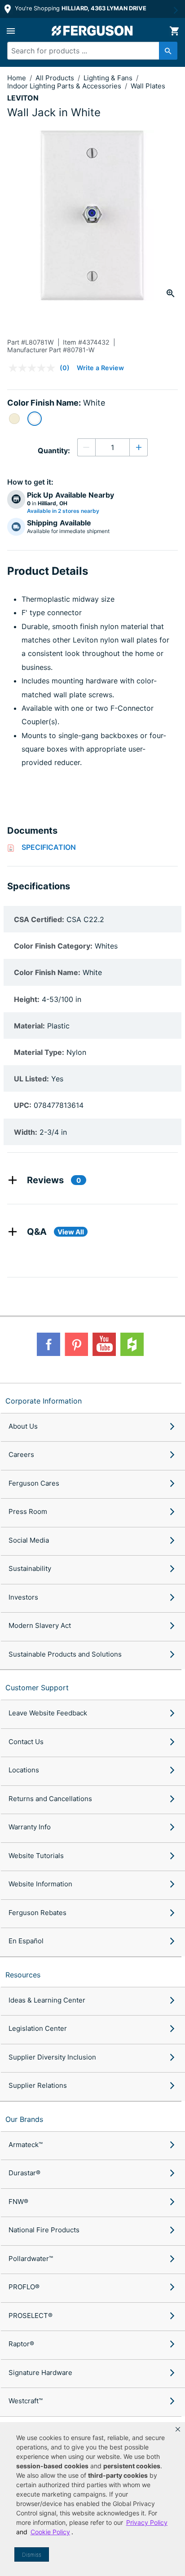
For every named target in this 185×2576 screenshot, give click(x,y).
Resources (23, 1975)
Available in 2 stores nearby (63, 511)
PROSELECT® (31, 2316)
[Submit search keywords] (168, 51)
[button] (178, 2429)
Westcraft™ (26, 2401)
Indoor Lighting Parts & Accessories (65, 86)
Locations (24, 1770)
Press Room (28, 1511)
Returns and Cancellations (50, 1799)
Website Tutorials (36, 1856)
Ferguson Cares (34, 1483)
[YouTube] (104, 1344)
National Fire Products (44, 2230)
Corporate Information (44, 1401)
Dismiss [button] (32, 2555)
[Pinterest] (76, 1344)
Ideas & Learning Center (47, 2000)
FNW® (18, 2202)
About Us (23, 1426)
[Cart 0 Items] (174, 31)
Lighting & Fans (109, 78)
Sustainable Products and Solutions (65, 1654)
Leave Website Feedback (48, 1713)
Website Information (40, 1884)
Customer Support (37, 1688)
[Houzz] (132, 1344)
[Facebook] (48, 1344)
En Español (26, 1941)
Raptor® (21, 2344)
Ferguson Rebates (37, 1913)
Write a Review (100, 368)
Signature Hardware (40, 2373)
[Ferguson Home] (92, 31)
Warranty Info (30, 1827)
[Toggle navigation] (11, 31)
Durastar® (24, 2173)
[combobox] (88, 51)
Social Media (29, 1540)
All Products (56, 78)
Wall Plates (148, 86)
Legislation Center (38, 2028)
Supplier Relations (38, 2085)
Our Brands (24, 2119)
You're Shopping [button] (80, 8)
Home (17, 78)
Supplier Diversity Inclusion (52, 2057)
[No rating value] (34, 368)
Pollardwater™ (31, 2259)
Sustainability (30, 1568)
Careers (21, 1454)
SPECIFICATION (49, 847)
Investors (23, 1597)
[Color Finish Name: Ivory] (14, 419)
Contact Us (26, 1742)
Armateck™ (26, 2145)
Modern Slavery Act (40, 1625)
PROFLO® (24, 2287)
